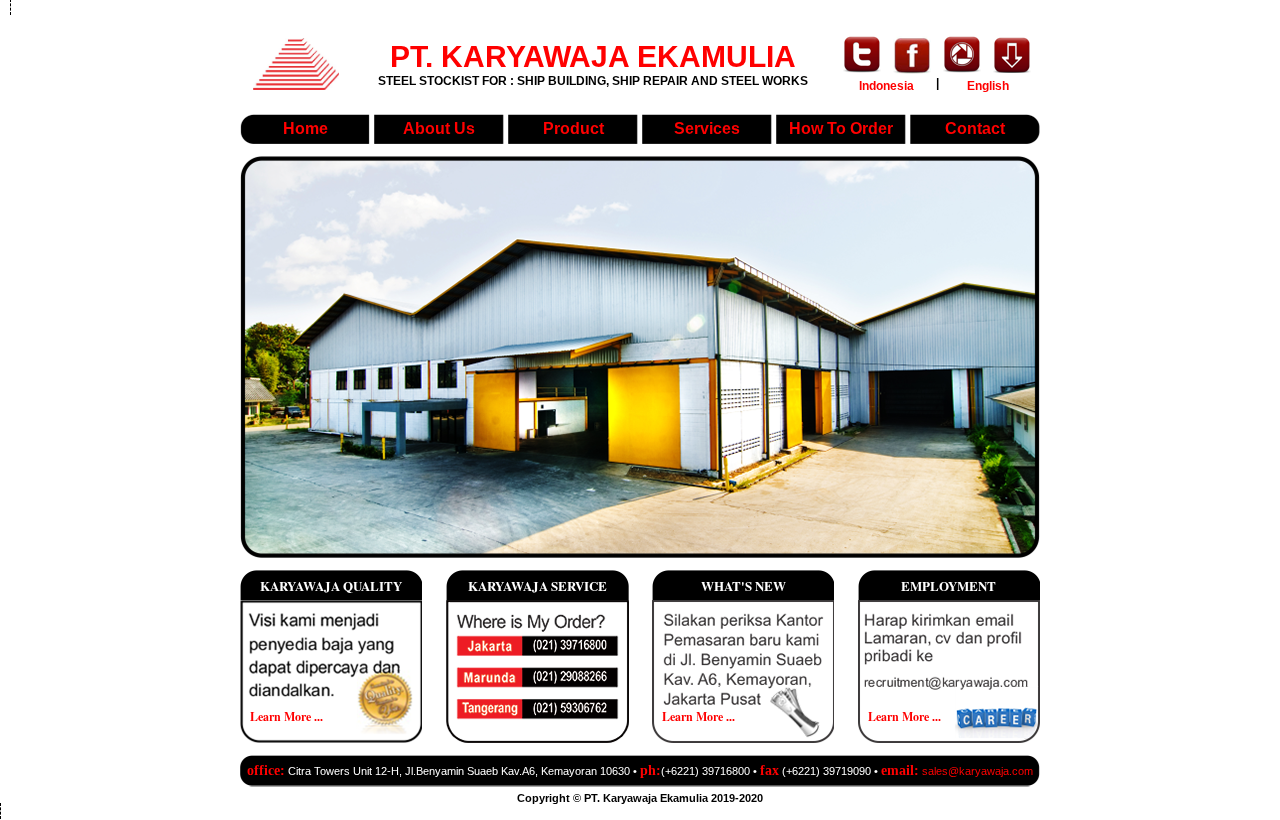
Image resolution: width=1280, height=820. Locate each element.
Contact (975, 128)
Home (305, 128)
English (988, 86)
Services (707, 128)
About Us (439, 128)
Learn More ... (286, 716)
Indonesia (886, 86)
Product (573, 128)
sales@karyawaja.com (977, 771)
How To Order (841, 128)
